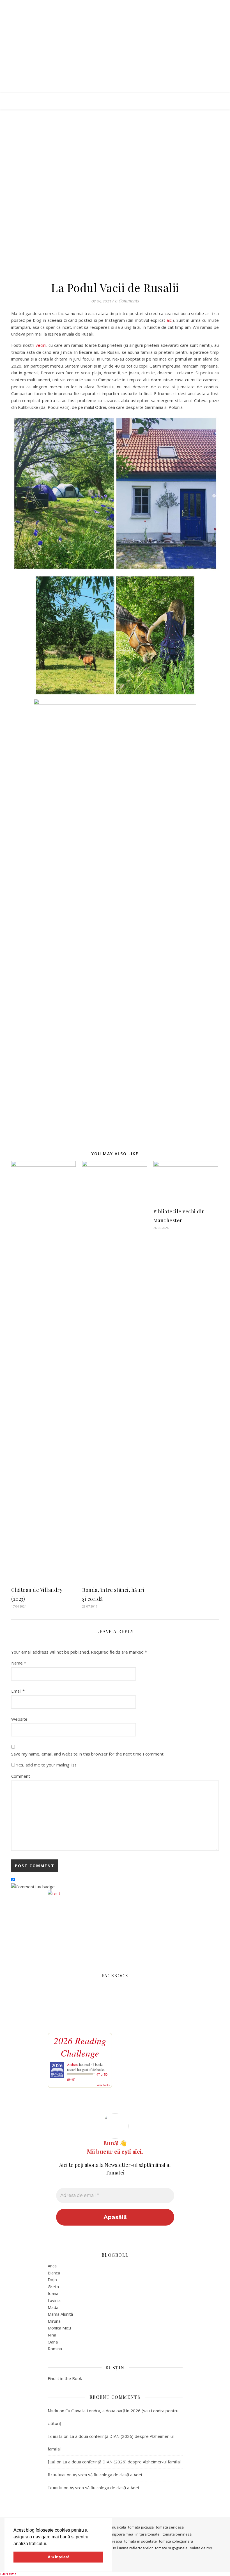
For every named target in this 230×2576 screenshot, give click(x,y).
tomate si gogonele (171, 2548)
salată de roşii (202, 2548)
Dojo (52, 2279)
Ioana (53, 2293)
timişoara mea (121, 2534)
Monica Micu (59, 2328)
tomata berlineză (177, 2534)
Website (19, 1719)
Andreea (73, 2064)
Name (19, 1663)
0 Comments (127, 301)
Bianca (54, 2273)
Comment (21, 1776)
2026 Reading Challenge (80, 2047)
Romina (55, 2349)
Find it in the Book (65, 2378)
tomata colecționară (176, 2541)
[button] (49, 2544)
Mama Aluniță (60, 2314)
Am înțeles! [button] (58, 2557)
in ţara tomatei (148, 2534)
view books (103, 2085)
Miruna (54, 2321)
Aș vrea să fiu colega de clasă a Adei (107, 2475)
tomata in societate (141, 2541)
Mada (53, 2307)
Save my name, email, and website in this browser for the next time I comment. (88, 1754)
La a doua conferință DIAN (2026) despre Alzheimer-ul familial (122, 2462)
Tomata (55, 2436)
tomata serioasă (170, 2527)
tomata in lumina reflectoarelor (127, 2548)
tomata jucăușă (141, 2527)
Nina (52, 2335)
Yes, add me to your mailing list (46, 1765)
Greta (53, 2287)
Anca (52, 2266)
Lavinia (54, 2300)
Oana (53, 2342)
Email (18, 1691)
